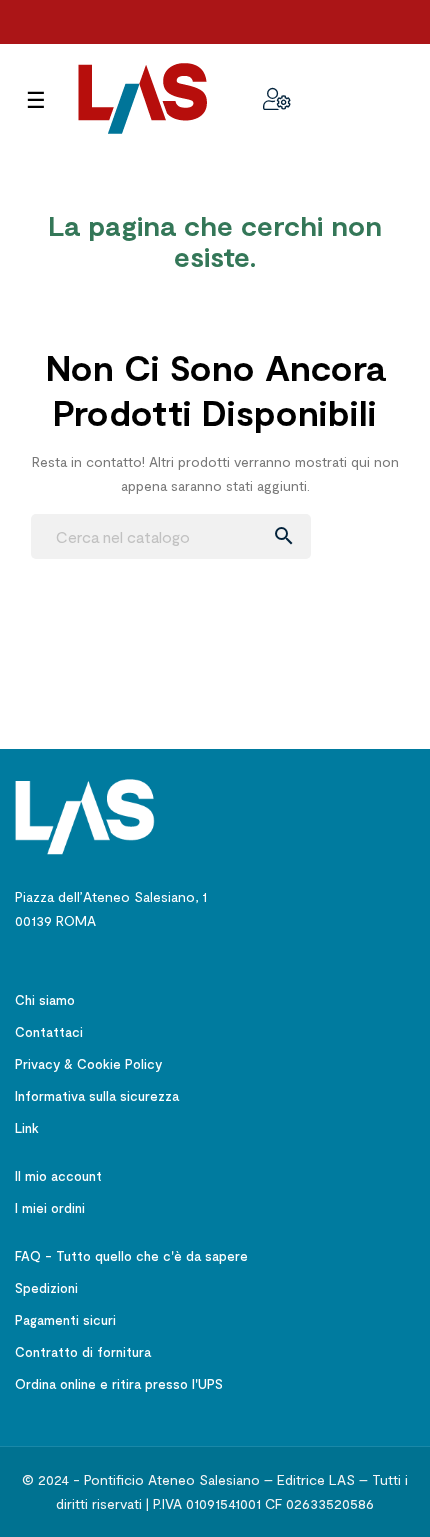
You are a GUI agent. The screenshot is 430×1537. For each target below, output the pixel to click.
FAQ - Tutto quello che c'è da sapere (131, 1256)
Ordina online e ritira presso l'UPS (119, 1384)
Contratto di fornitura (83, 1352)
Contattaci (49, 1032)
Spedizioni (46, 1288)
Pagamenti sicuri (65, 1320)
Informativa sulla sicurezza (97, 1096)
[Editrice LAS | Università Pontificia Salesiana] (85, 815)
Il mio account (58, 1176)
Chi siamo (45, 1000)
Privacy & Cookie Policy (88, 1064)
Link (27, 1128)
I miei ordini (50, 1208)
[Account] (277, 99)
